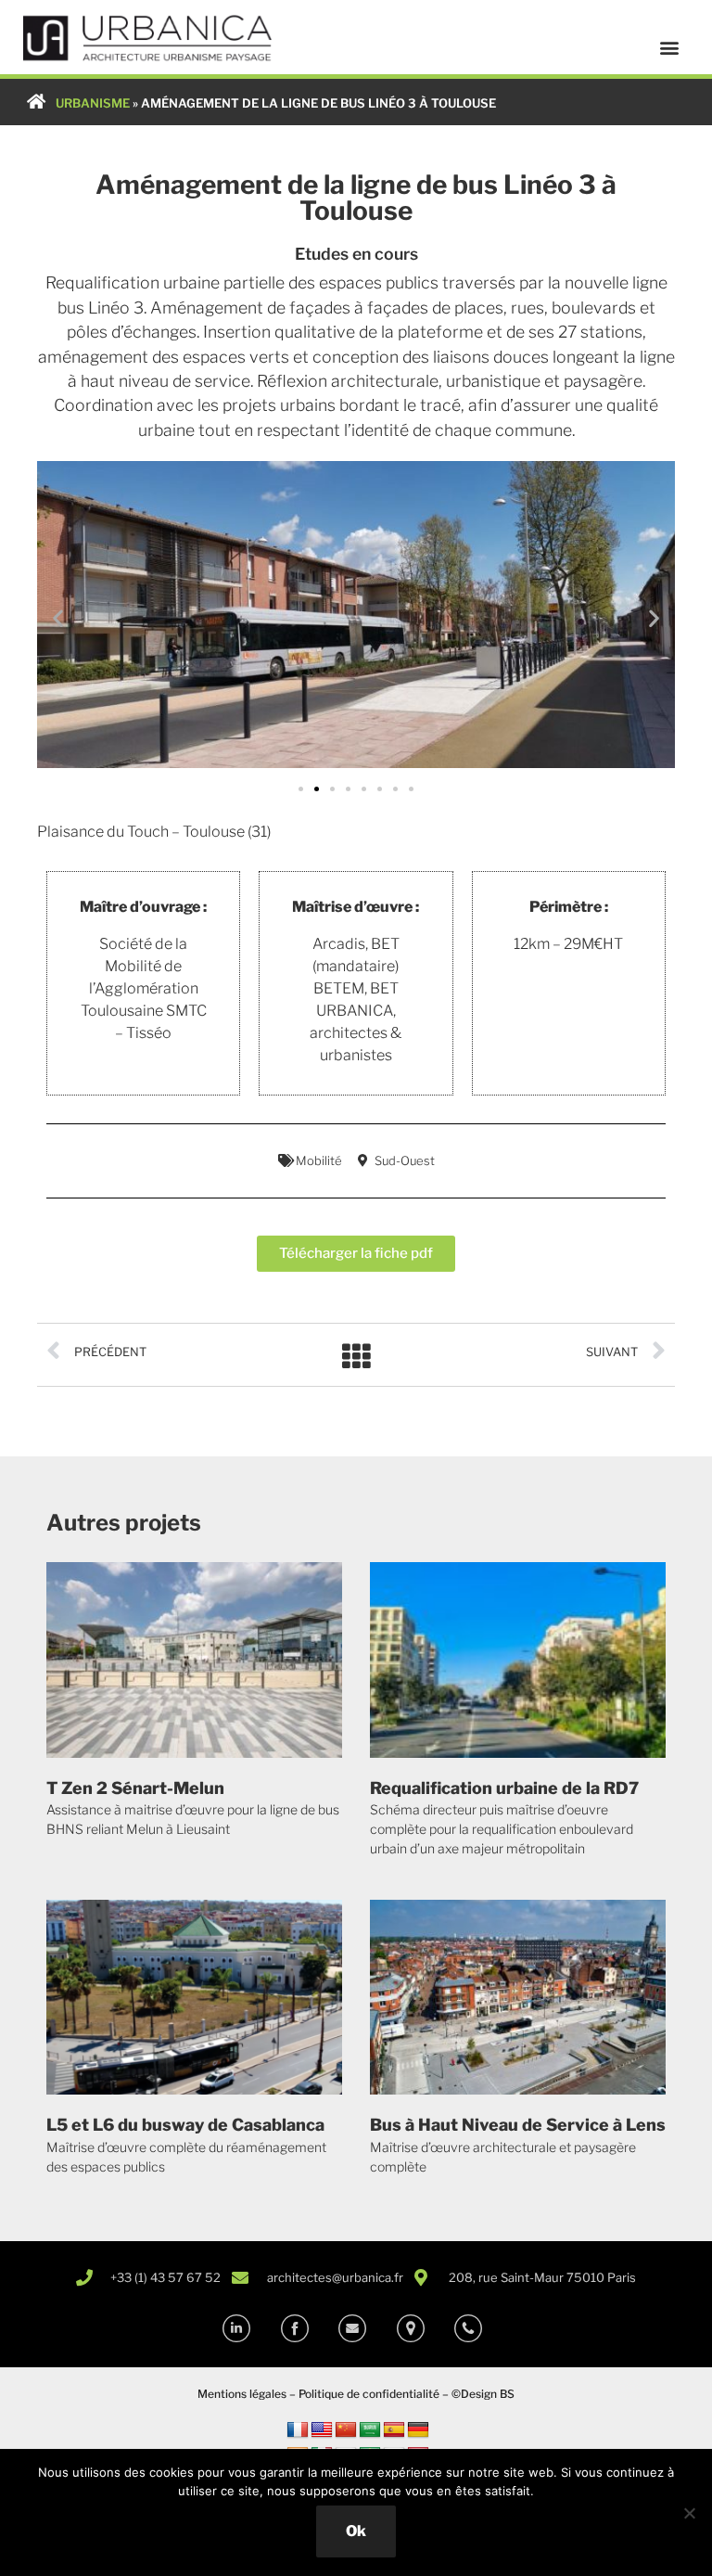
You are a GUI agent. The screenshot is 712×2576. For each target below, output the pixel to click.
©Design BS (483, 2394)
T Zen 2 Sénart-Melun (135, 1788)
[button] (669, 48)
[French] (298, 2430)
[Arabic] (370, 2430)
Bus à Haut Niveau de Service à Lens (518, 2125)
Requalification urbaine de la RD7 (504, 1788)
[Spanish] (394, 2430)
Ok (356, 2531)
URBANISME (93, 103)
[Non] (689, 2513)
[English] (322, 2430)
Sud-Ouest (405, 1160)
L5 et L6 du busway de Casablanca (185, 2125)
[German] (418, 2430)
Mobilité (319, 1160)
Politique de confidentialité (369, 2394)
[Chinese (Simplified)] (346, 2430)
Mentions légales (242, 2394)
